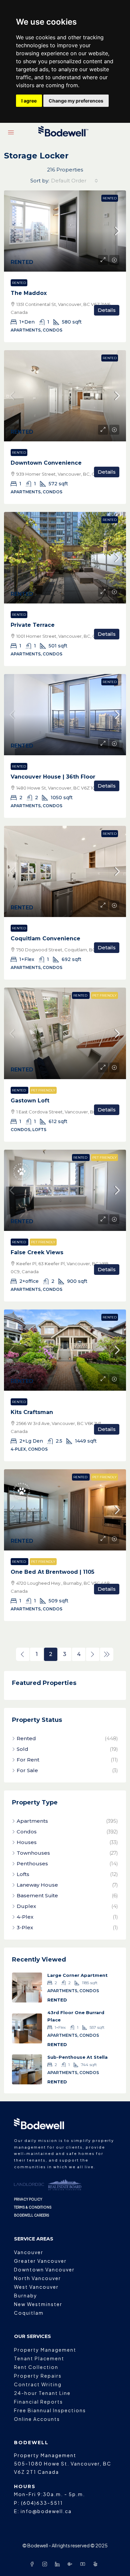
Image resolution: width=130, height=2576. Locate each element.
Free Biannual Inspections (50, 2410)
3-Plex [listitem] (25, 1927)
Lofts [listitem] (23, 1874)
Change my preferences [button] (76, 101)
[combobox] (74, 181)
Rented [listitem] (26, 1738)
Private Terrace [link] (33, 625)
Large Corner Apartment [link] (77, 1975)
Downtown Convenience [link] (46, 463)
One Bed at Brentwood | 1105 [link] (52, 1572)
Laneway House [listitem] (37, 1885)
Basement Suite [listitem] (37, 1895)
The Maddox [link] (29, 293)
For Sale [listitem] (27, 1770)
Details (107, 310)
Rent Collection (36, 2367)
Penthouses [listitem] (32, 1864)
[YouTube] (84, 2564)
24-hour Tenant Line (42, 2393)
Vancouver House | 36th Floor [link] (53, 777)
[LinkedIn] (59, 2564)
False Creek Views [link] (37, 1252)
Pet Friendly (104, 995)
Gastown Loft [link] (30, 1101)
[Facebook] (33, 2564)
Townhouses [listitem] (33, 1853)
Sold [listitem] (22, 1749)
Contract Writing (38, 2384)
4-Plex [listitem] (25, 1917)
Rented (110, 198)
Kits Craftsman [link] (32, 1412)
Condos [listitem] (27, 1832)
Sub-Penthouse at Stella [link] (77, 2057)
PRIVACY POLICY (28, 2199)
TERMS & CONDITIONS (33, 2207)
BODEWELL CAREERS (32, 2215)
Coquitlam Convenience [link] (45, 938)
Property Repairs (38, 2376)
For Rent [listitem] (28, 1760)
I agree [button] (29, 101)
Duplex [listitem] (26, 1906)
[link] (65, 231)
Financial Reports (38, 2402)
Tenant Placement (39, 2358)
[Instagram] (46, 2564)
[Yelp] (97, 2564)
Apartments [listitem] (32, 1821)
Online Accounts (37, 2419)
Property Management (45, 2350)
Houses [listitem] (27, 1842)
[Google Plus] (71, 2564)
